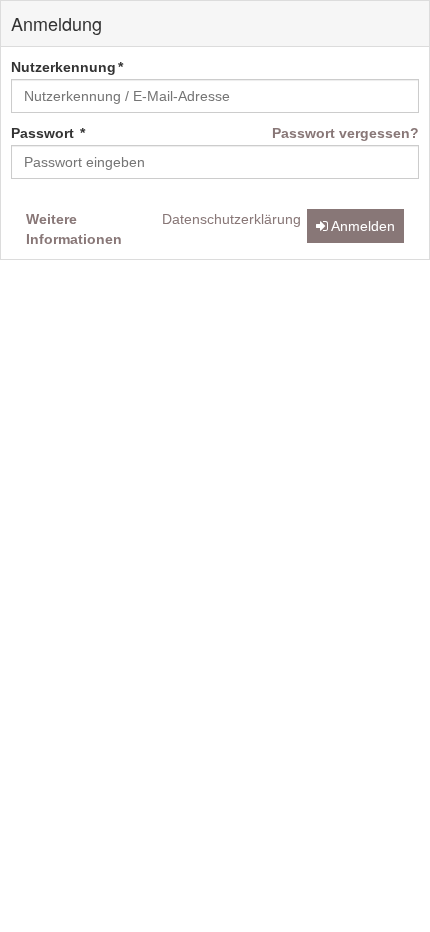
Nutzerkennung (63, 67)
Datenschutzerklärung (231, 219)
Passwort (44, 133)
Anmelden (361, 226)
